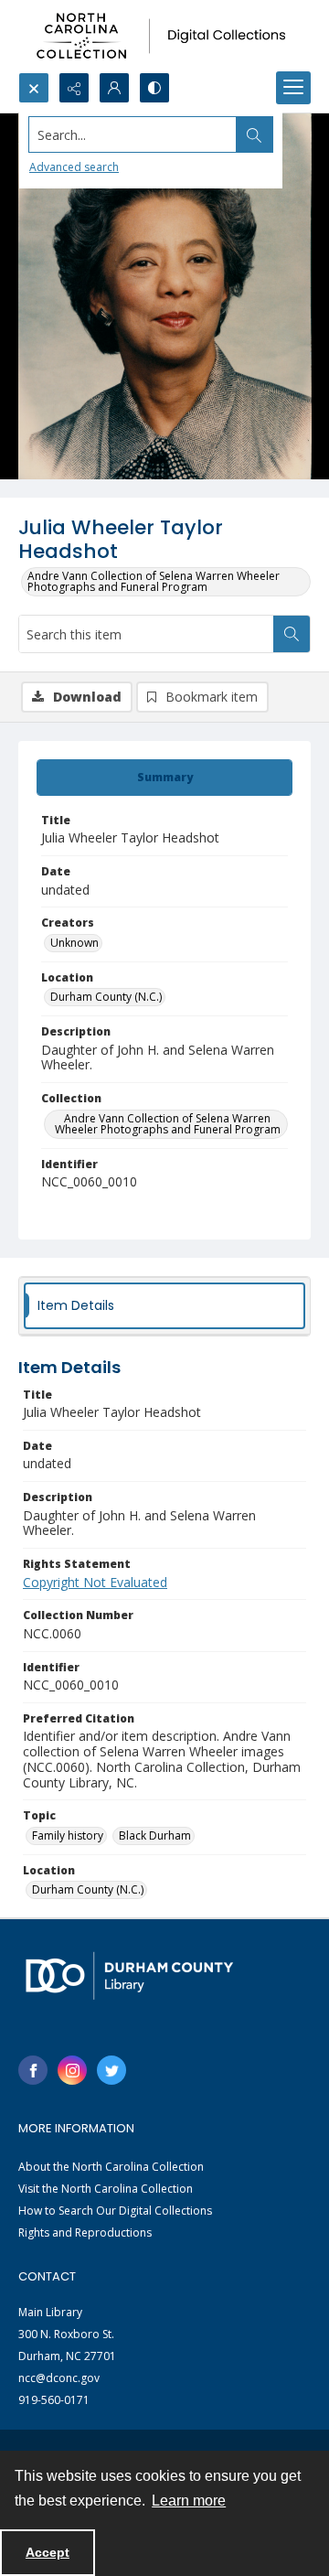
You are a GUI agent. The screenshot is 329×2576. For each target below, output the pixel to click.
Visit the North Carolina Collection (106, 2189)
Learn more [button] (189, 2501)
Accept (48, 2552)
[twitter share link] (111, 2070)
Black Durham (155, 1835)
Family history (68, 1835)
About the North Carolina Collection (111, 2167)
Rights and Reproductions (85, 2233)
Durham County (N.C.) (106, 997)
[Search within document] (292, 634)
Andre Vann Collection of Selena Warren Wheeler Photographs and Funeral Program (154, 581)
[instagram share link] (72, 2070)
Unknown (74, 943)
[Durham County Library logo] (129, 1975)
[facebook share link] (33, 2070)
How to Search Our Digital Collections (115, 2211)
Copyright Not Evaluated (95, 1582)
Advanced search (74, 167)
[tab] (164, 778)
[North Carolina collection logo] (164, 36)
